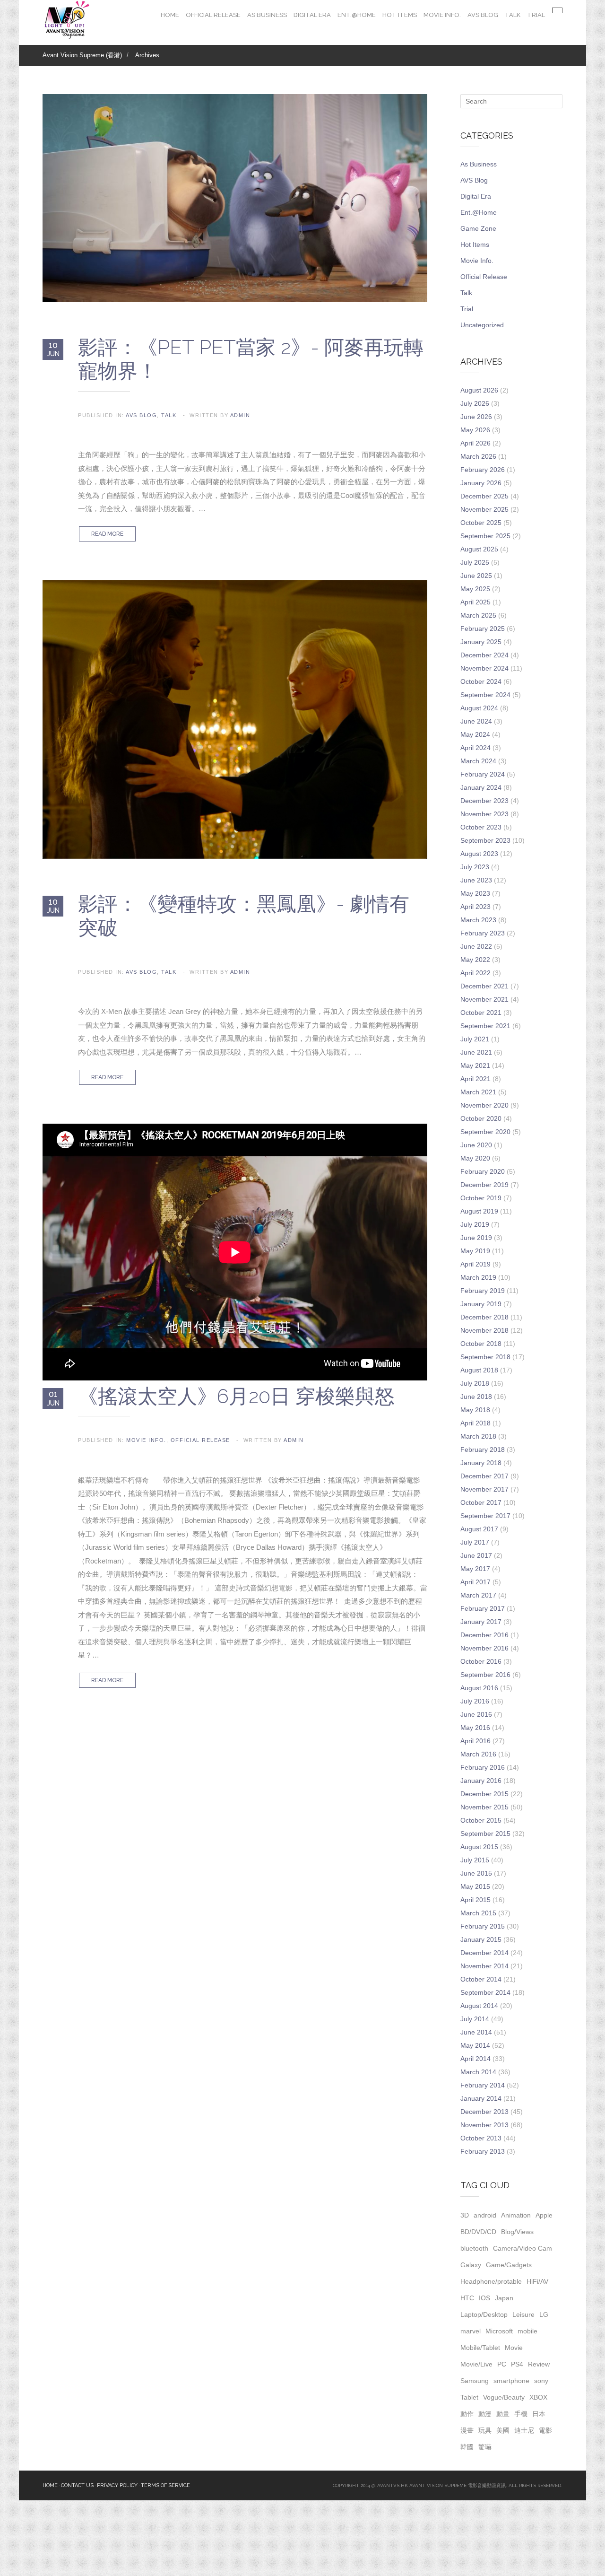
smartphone (511, 2381)
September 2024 (485, 695)
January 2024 (481, 787)
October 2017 (481, 1502)
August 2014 (479, 2006)
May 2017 (475, 1569)
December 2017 (484, 1476)
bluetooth (474, 2248)
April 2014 (475, 2059)
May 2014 (475, 2045)
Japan (504, 2298)
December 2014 (484, 1953)
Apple (544, 2215)
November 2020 (484, 1105)
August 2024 (479, 708)
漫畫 (467, 2430)
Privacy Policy (117, 2485)
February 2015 (483, 1926)
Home (170, 15)
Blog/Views (517, 2232)
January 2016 (481, 1781)
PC (502, 2364)
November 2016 (484, 1648)
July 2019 (475, 1224)
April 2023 (475, 907)
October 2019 (481, 1198)
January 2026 (481, 483)
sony (541, 2381)
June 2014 (476, 2032)
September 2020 (485, 1132)
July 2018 (475, 1383)
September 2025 (485, 536)
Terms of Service (165, 2485)
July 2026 (475, 403)
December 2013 (484, 2112)
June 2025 (476, 576)
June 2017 (476, 1555)
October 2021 (481, 1013)
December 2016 (484, 1635)
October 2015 (481, 1820)
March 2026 (478, 456)
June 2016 (476, 1714)
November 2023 (484, 814)
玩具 (485, 2430)
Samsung (475, 2381)
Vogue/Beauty (504, 2397)
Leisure (523, 2314)
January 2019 (481, 1304)
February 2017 (483, 1608)
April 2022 (475, 973)
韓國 (467, 2447)
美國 (503, 2430)
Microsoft (499, 2331)
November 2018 (484, 1330)
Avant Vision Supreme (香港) (82, 55)
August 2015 (479, 1847)
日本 (539, 2414)
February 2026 (483, 470)
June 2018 (476, 1397)
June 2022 (476, 946)
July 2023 (475, 867)
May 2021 (475, 1065)
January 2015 (481, 1939)
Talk (513, 15)
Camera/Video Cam (523, 2248)
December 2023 (484, 801)
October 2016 (481, 1661)
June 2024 (476, 721)
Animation (516, 2215)
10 (53, 349)
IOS (484, 2298)
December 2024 (484, 655)
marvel (471, 2331)
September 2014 (485, 1992)
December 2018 (484, 1317)
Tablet (469, 2397)
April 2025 (475, 602)
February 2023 (483, 933)
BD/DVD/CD (478, 2232)
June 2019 (476, 1238)
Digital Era (312, 15)
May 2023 (475, 893)
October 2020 (481, 1118)
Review (539, 2364)
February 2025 (483, 629)
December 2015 (484, 1794)
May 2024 (475, 734)
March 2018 (478, 1436)
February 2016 (483, 1767)
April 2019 (475, 1264)
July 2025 (475, 562)
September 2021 (485, 1026)
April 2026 (475, 443)
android (485, 2215)
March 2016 (478, 1754)
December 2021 (484, 986)
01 (53, 1398)
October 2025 (481, 523)
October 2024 (481, 681)
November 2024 (484, 668)
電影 (545, 2430)
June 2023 (476, 880)
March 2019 (478, 1277)
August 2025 (479, 549)
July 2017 (475, 1542)
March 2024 (478, 761)
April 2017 (475, 1582)
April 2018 (475, 1423)
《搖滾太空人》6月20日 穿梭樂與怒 (236, 1396)
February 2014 (483, 2085)
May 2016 (475, 1728)
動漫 (485, 2414)
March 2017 (478, 1595)
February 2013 (483, 2151)
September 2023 (485, 840)
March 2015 (478, 1913)
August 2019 (479, 1211)
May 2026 (475, 430)
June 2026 (476, 417)
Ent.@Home (357, 15)
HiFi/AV (537, 2281)
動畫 (503, 2414)
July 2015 (475, 1860)
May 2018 (475, 1410)
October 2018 (481, 1344)
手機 (521, 2414)
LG (544, 2314)
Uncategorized (482, 325)
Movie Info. (442, 15)
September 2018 (485, 1357)
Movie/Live (476, 2364)
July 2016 (475, 1701)
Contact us (77, 2485)
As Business (267, 15)
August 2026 (479, 390)
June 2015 (476, 1873)
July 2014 (475, 2019)
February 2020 (483, 1171)
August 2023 (479, 854)
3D (465, 2215)
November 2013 (484, 2125)
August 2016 (479, 1688)
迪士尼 (524, 2430)
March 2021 (478, 1092)
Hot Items (400, 15)
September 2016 (485, 1675)
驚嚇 (485, 2447)
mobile (527, 2331)
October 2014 (481, 1979)
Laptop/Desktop (484, 2314)
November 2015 (484, 1807)
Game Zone (478, 228)
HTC (467, 2298)
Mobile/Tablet (480, 2348)
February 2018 (483, 1450)
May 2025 (475, 589)
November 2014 (484, 1966)
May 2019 (475, 1251)
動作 (467, 2414)
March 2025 (478, 615)
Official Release (213, 15)
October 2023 (481, 827)
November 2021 (484, 999)
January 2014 (481, 2098)
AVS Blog (483, 15)
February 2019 (483, 1291)
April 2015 (475, 1900)
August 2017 (479, 1529)
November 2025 (484, 509)
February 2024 (483, 774)
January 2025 (481, 642)
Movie (514, 2348)
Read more (107, 534)
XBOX (538, 2397)
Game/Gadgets (509, 2265)
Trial (536, 15)
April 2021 (475, 1079)
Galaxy (471, 2265)
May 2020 (475, 1158)
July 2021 (475, 1039)
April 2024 (475, 748)
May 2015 (475, 1886)
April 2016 (475, 1741)
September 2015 (485, 1834)
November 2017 (484, 1489)
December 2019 (484, 1185)
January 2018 (481, 1463)
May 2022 (475, 960)
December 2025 (484, 496)
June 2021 (476, 1052)
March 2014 (478, 2072)
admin (240, 415)
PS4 (517, 2364)
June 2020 (476, 1145)
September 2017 (485, 1516)
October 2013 (481, 2138)
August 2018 (479, 1370)
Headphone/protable (491, 2281)
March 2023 (478, 920)
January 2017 (481, 1622)
